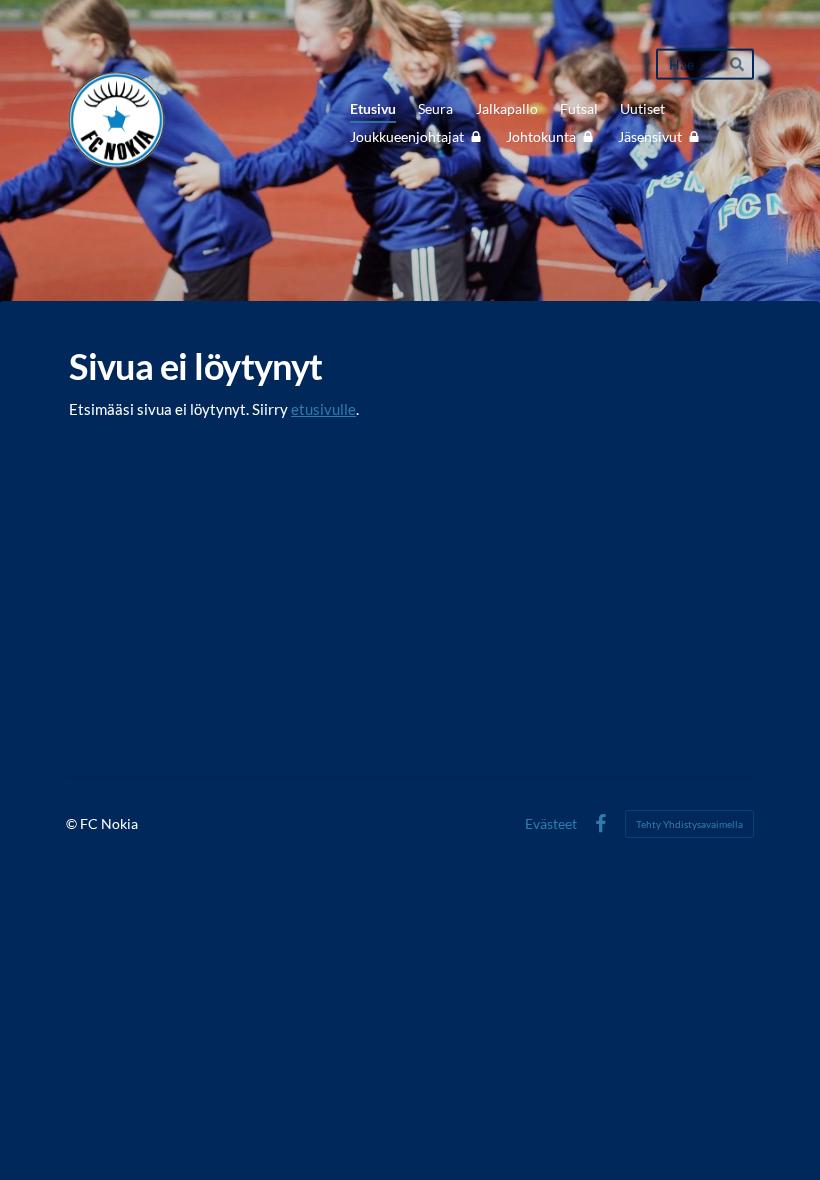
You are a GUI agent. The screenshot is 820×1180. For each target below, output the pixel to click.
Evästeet (551, 824)
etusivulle (323, 409)
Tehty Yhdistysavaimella (689, 824)
